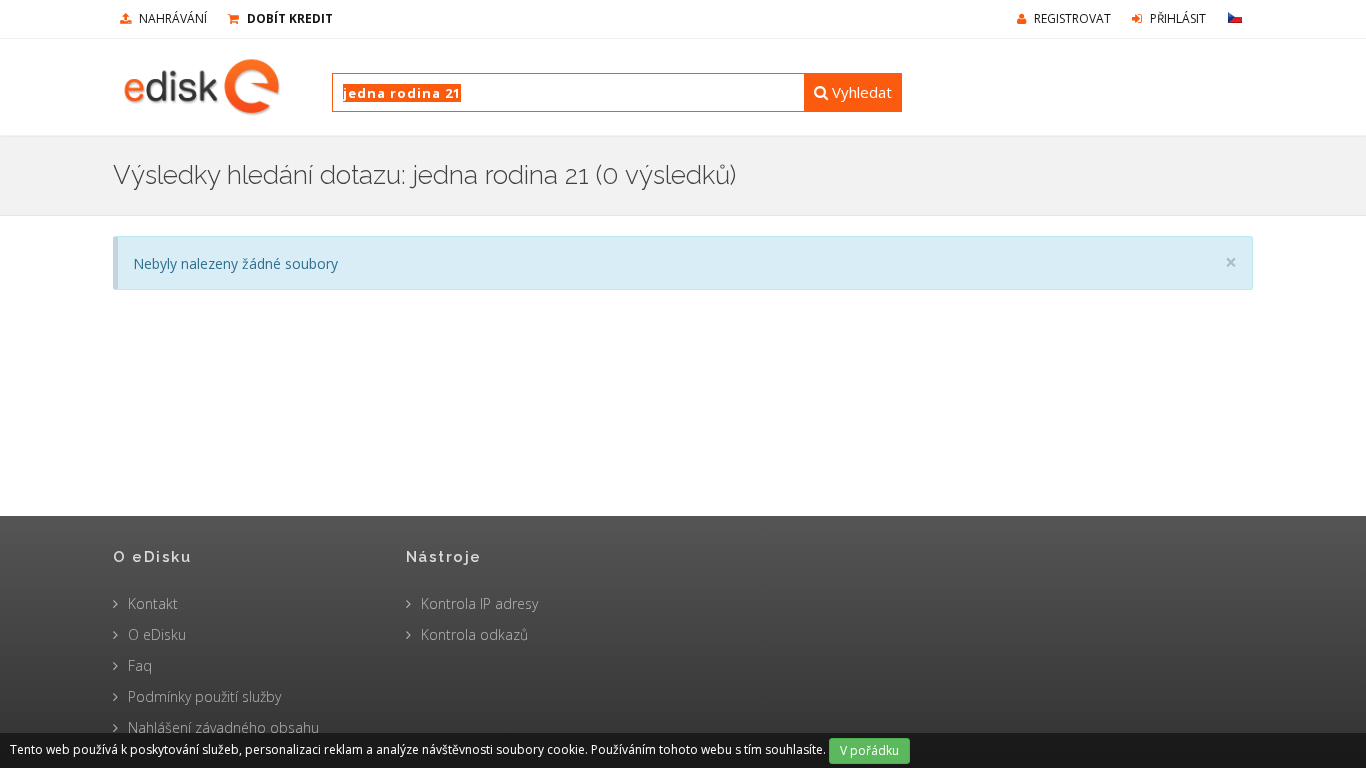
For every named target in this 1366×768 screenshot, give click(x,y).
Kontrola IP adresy (479, 603)
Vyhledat (860, 92)
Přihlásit (1176, 18)
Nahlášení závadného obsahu (223, 727)
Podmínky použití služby (204, 696)
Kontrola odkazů (474, 634)
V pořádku (869, 750)
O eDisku (157, 634)
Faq (140, 665)
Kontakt (153, 603)
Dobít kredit (288, 18)
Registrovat (1071, 18)
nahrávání (171, 18)
